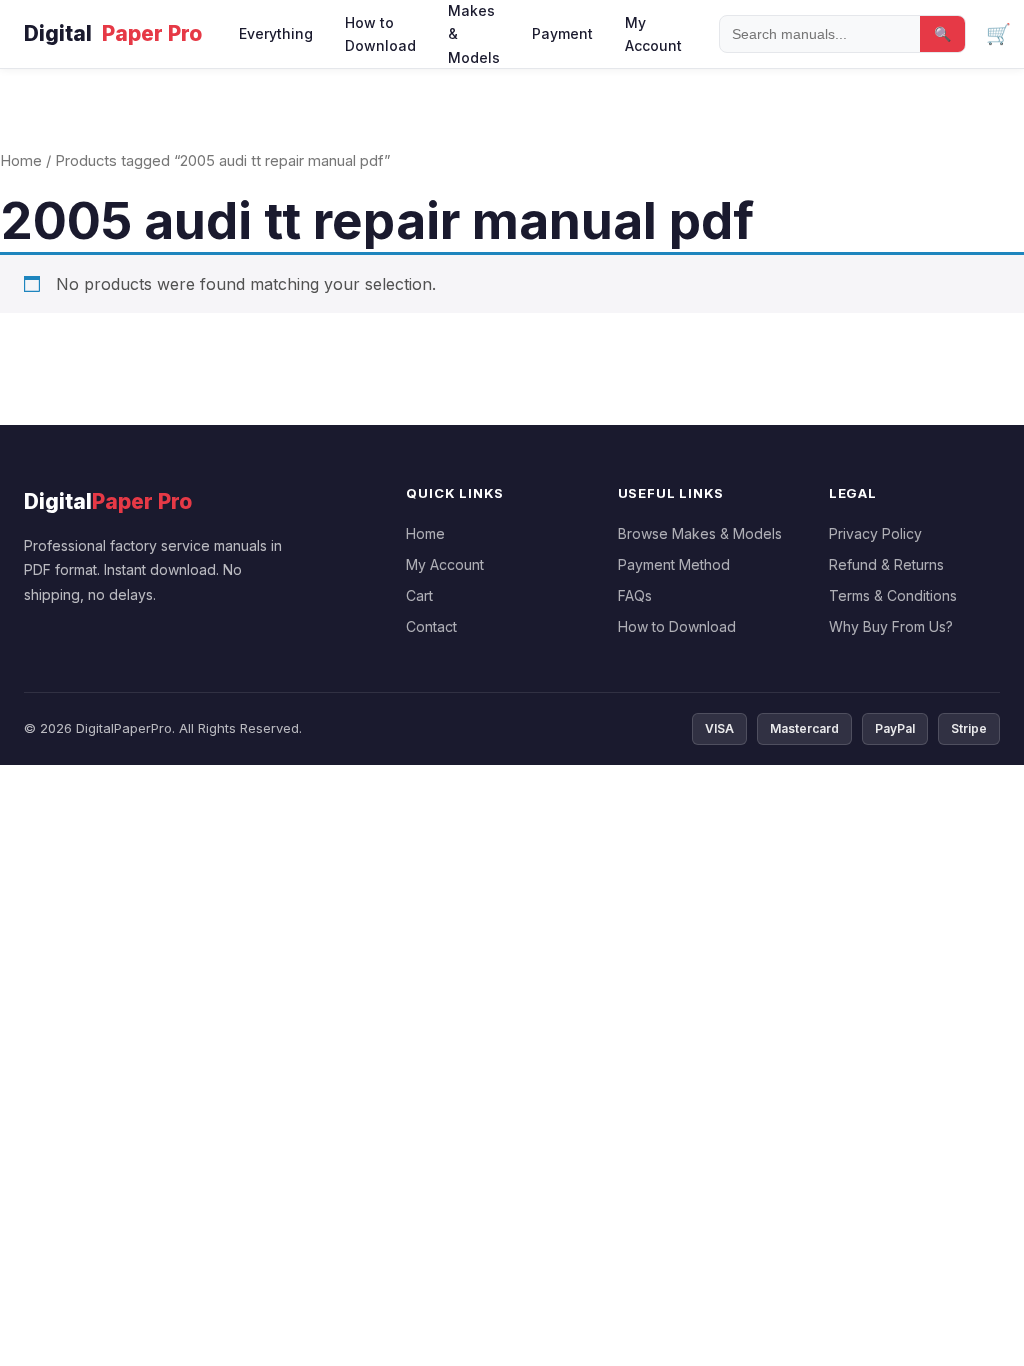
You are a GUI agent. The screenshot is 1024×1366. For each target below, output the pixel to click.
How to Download (380, 34)
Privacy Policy (875, 533)
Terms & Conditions (893, 595)
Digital (113, 33)
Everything (276, 33)
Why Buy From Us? (891, 626)
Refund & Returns (886, 564)
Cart (419, 595)
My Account (653, 34)
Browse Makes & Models (700, 533)
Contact (431, 626)
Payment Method (674, 564)
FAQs (635, 595)
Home (21, 161)
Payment (562, 33)
